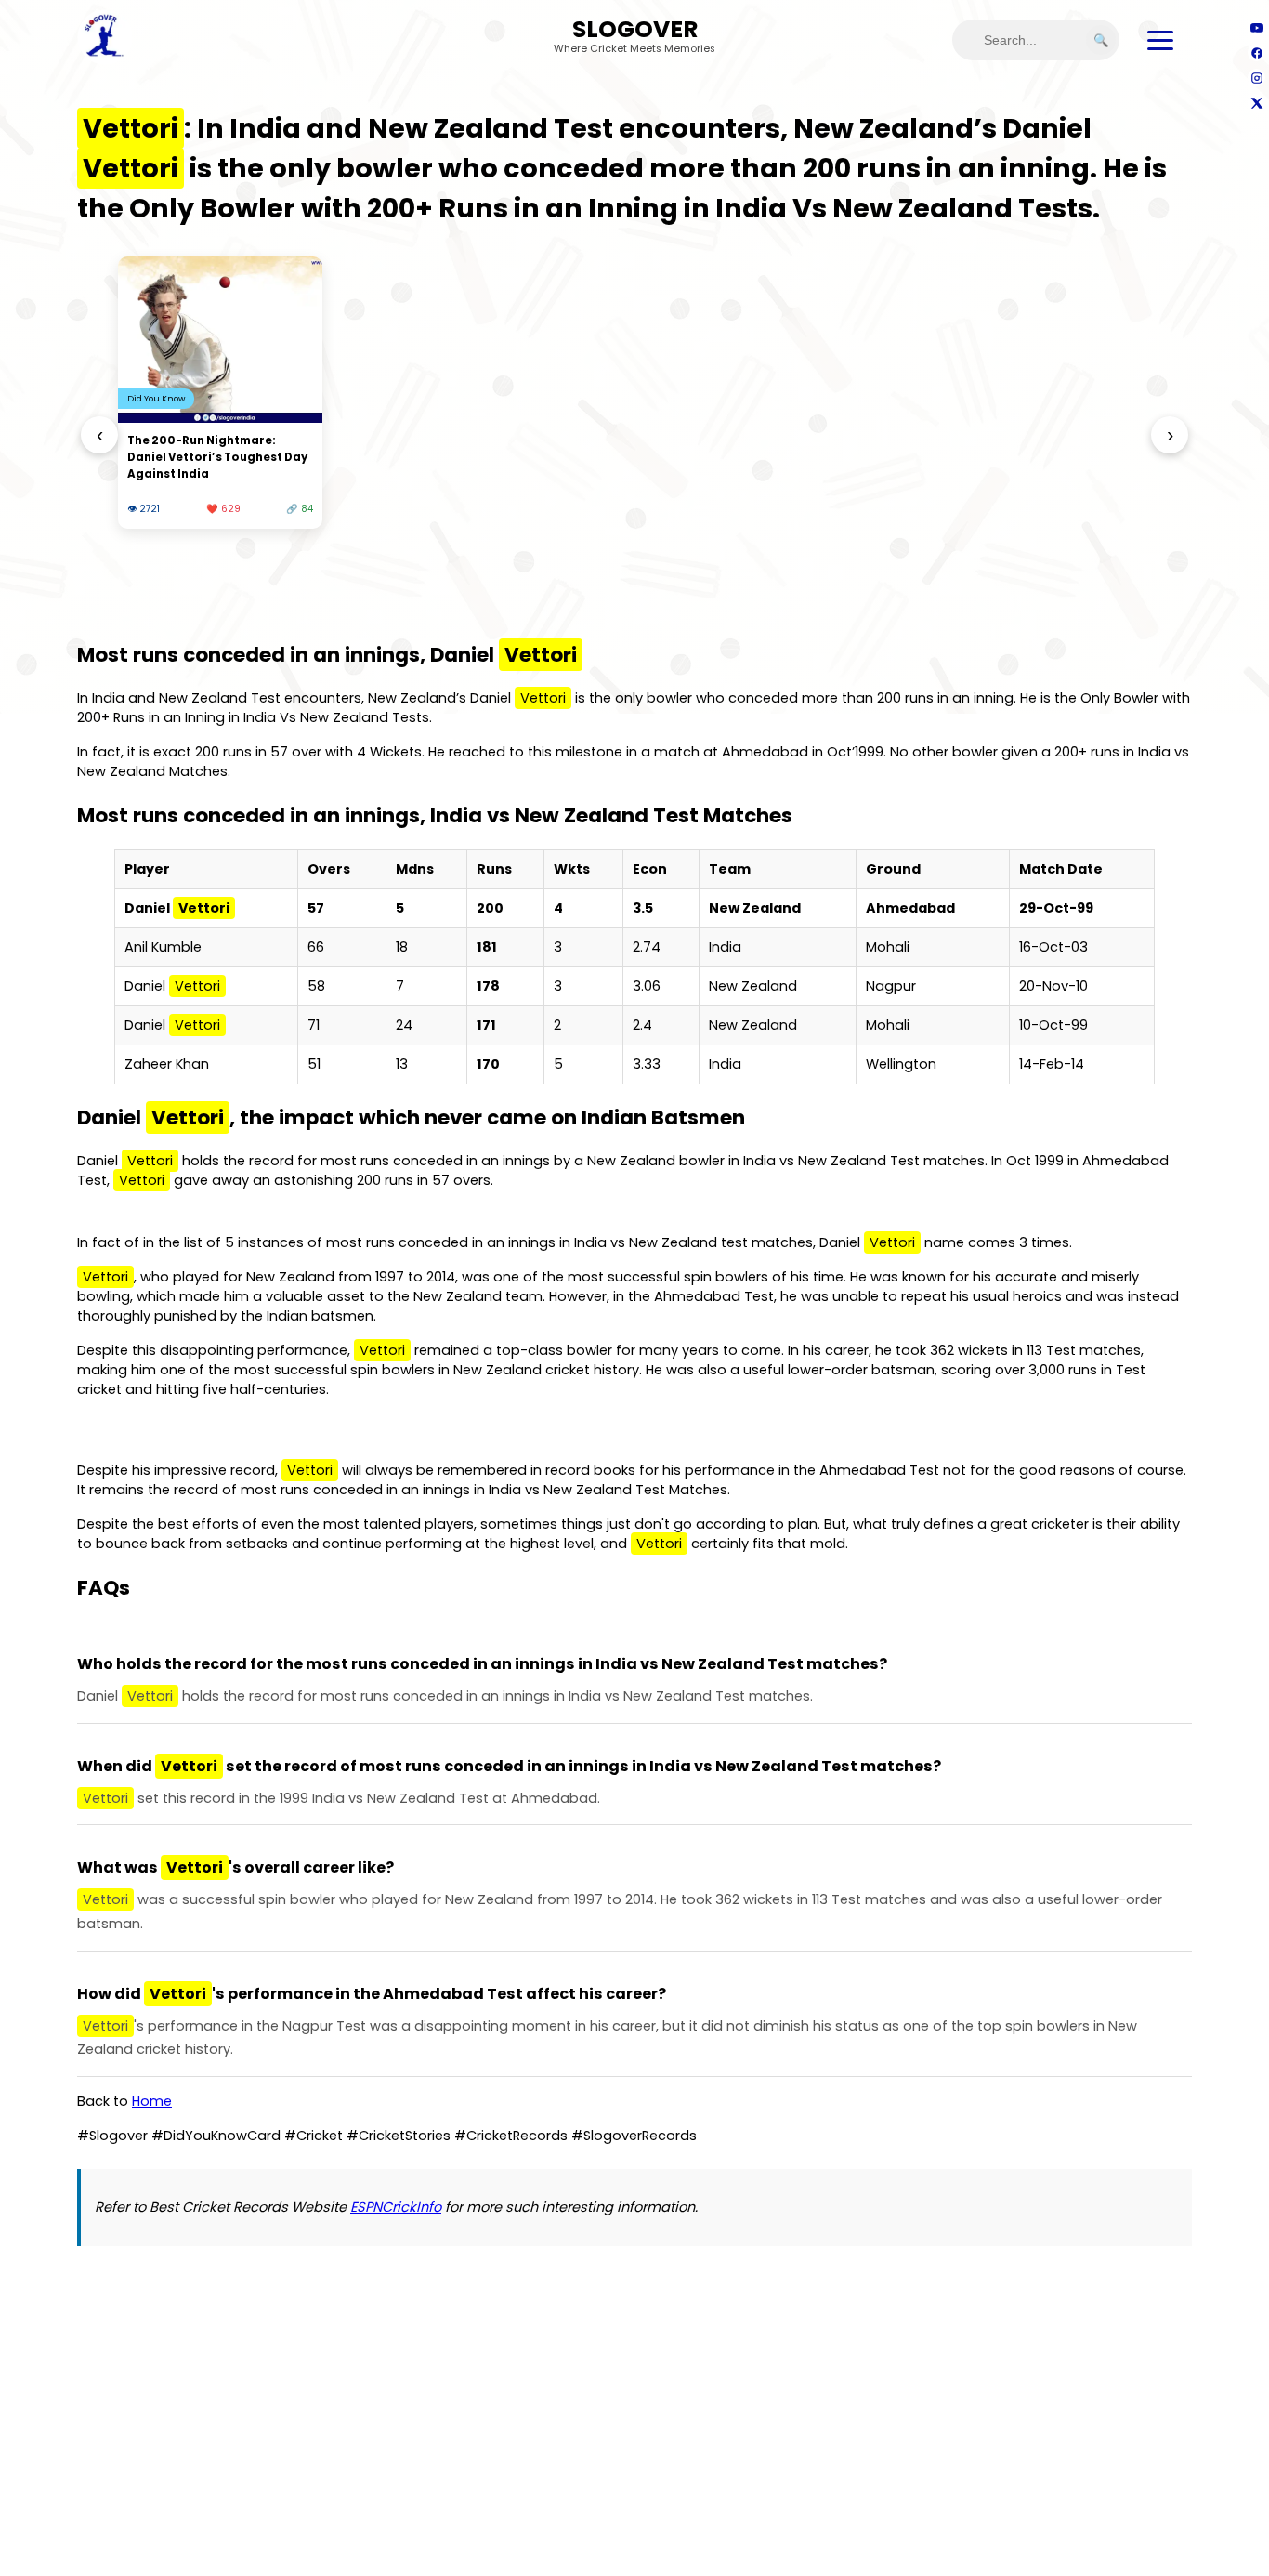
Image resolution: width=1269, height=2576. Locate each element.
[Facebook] (1256, 53)
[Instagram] (1256, 78)
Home (152, 2101)
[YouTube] (1256, 27)
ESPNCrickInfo (396, 2207)
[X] (1256, 103)
